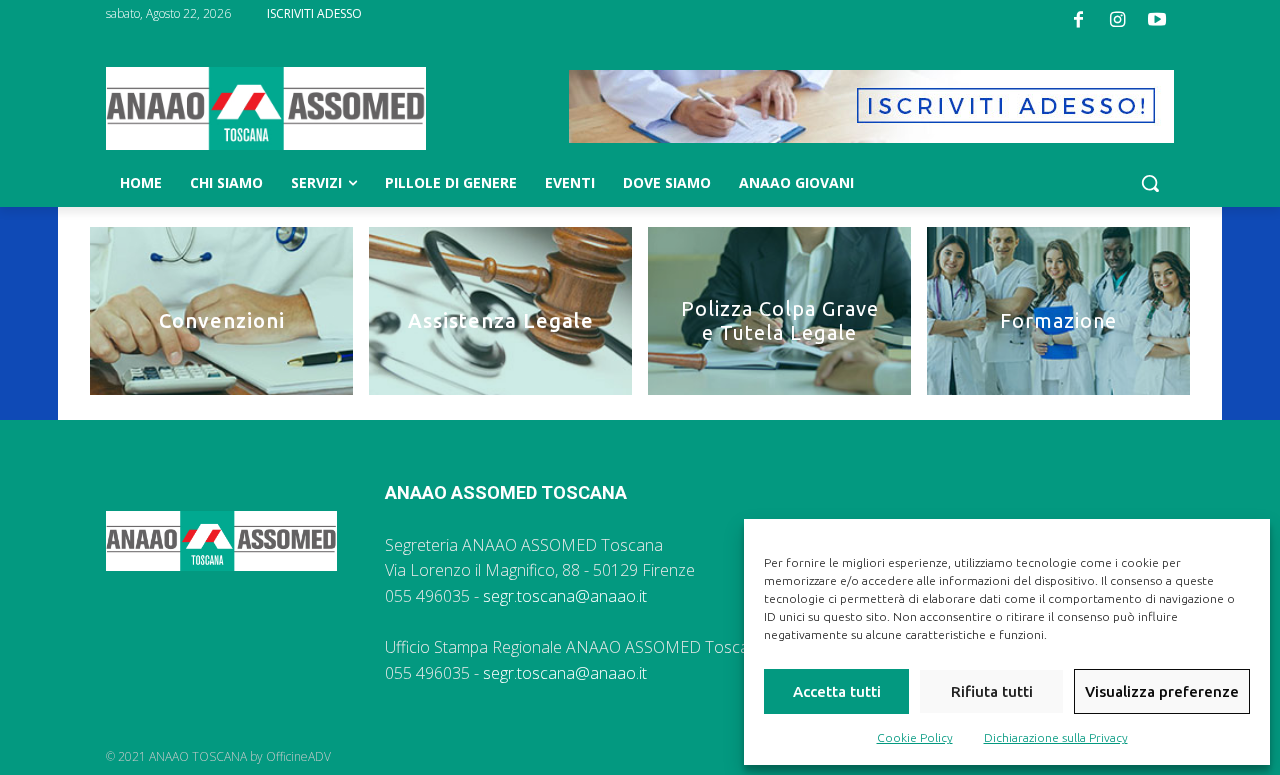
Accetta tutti (837, 691)
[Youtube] (1157, 20)
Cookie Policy (915, 737)
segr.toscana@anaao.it (565, 596)
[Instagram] (1118, 20)
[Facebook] (1078, 20)
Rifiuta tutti (992, 691)
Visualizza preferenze (1162, 691)
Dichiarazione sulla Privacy (1056, 737)
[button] (1150, 183)
